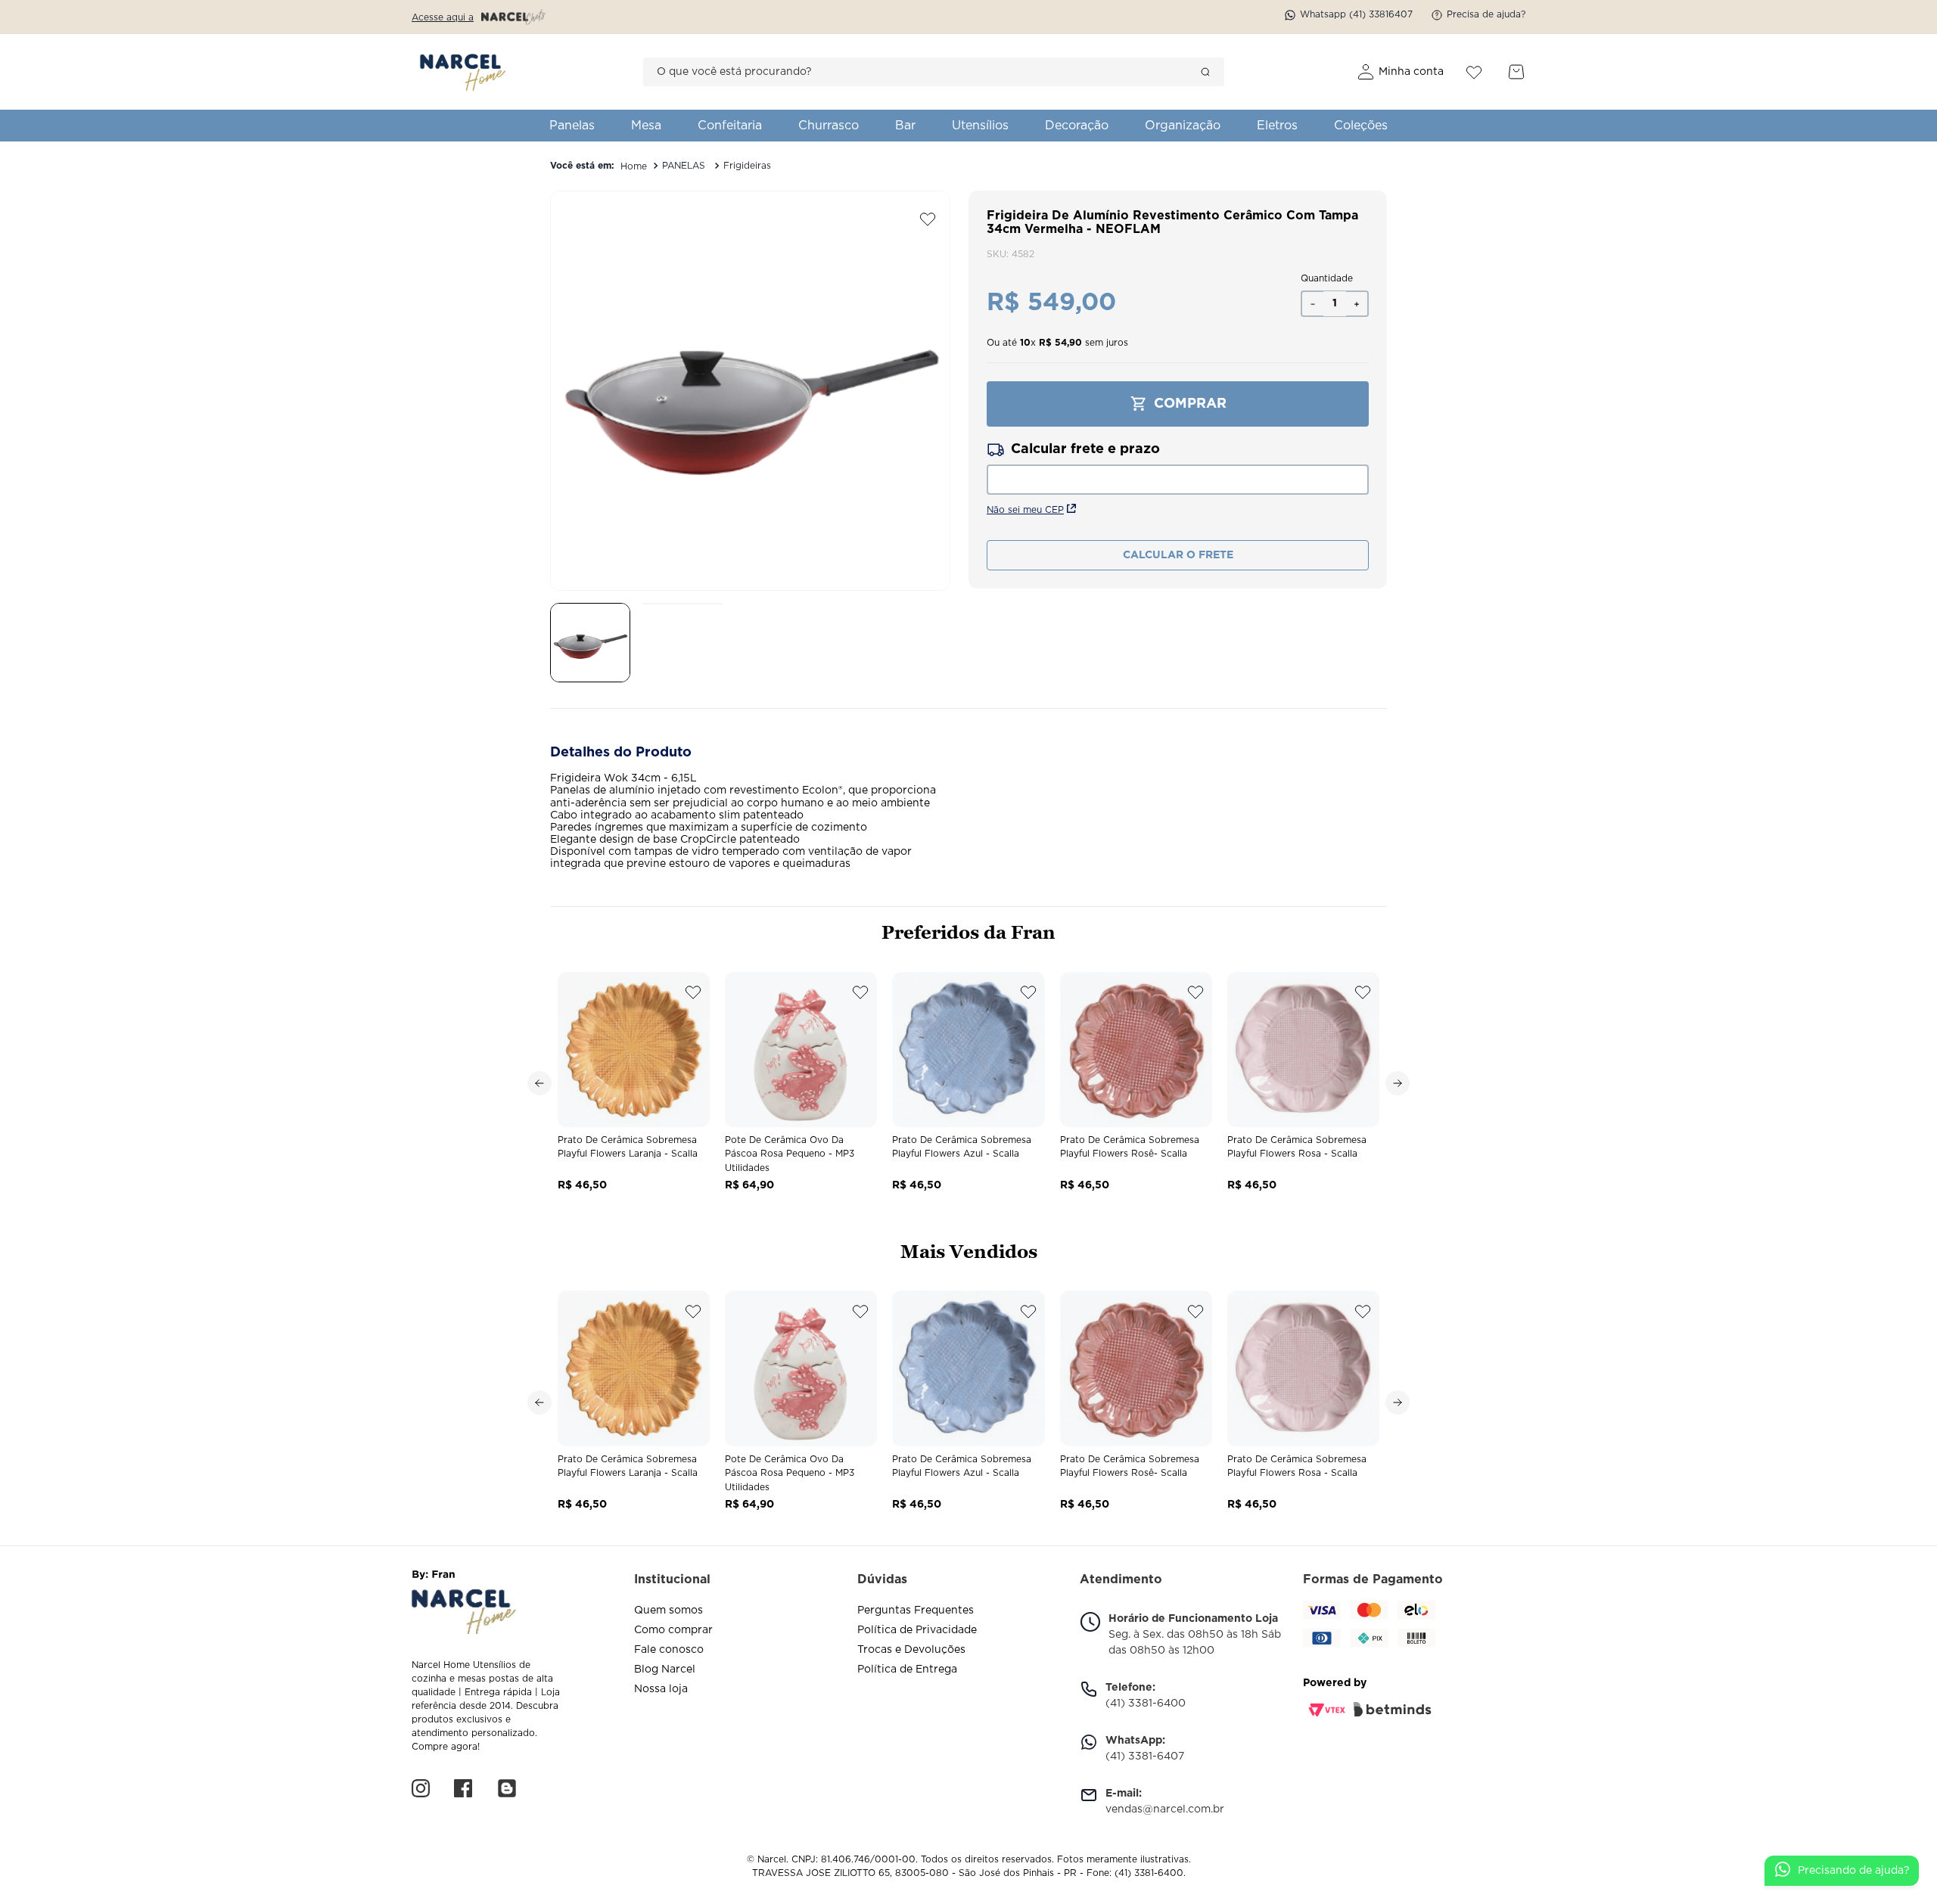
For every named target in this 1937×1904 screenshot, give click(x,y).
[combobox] (934, 72)
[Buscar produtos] (1205, 72)
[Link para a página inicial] (634, 166)
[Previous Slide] (539, 1083)
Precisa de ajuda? (1486, 14)
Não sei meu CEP (1025, 510)
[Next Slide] (1398, 1083)
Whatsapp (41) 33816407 (1356, 14)
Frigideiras (747, 166)
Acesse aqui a (443, 17)
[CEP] (1178, 467)
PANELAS (684, 166)
